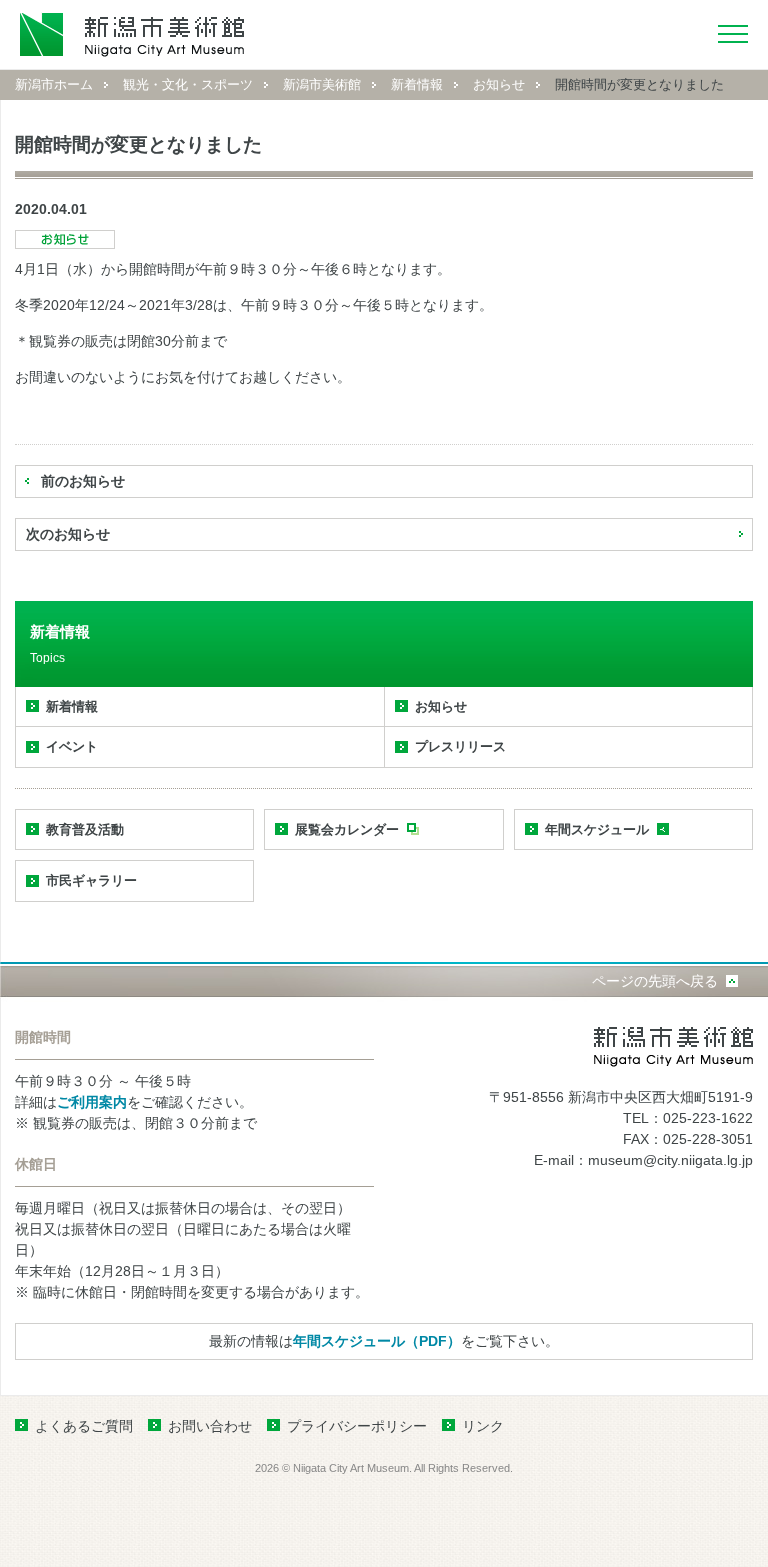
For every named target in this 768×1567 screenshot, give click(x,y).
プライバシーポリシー (357, 1426)
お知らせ (499, 84)
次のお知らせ (68, 534)
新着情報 (417, 84)
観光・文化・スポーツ (188, 84)
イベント (72, 746)
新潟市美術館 (322, 84)
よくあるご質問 (84, 1426)
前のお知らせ (83, 481)
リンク (483, 1426)
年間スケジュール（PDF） (377, 1341)
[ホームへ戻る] (132, 34)
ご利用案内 (92, 1102)
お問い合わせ (210, 1426)
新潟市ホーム (54, 84)
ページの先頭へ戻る (655, 981)
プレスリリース (460, 746)
